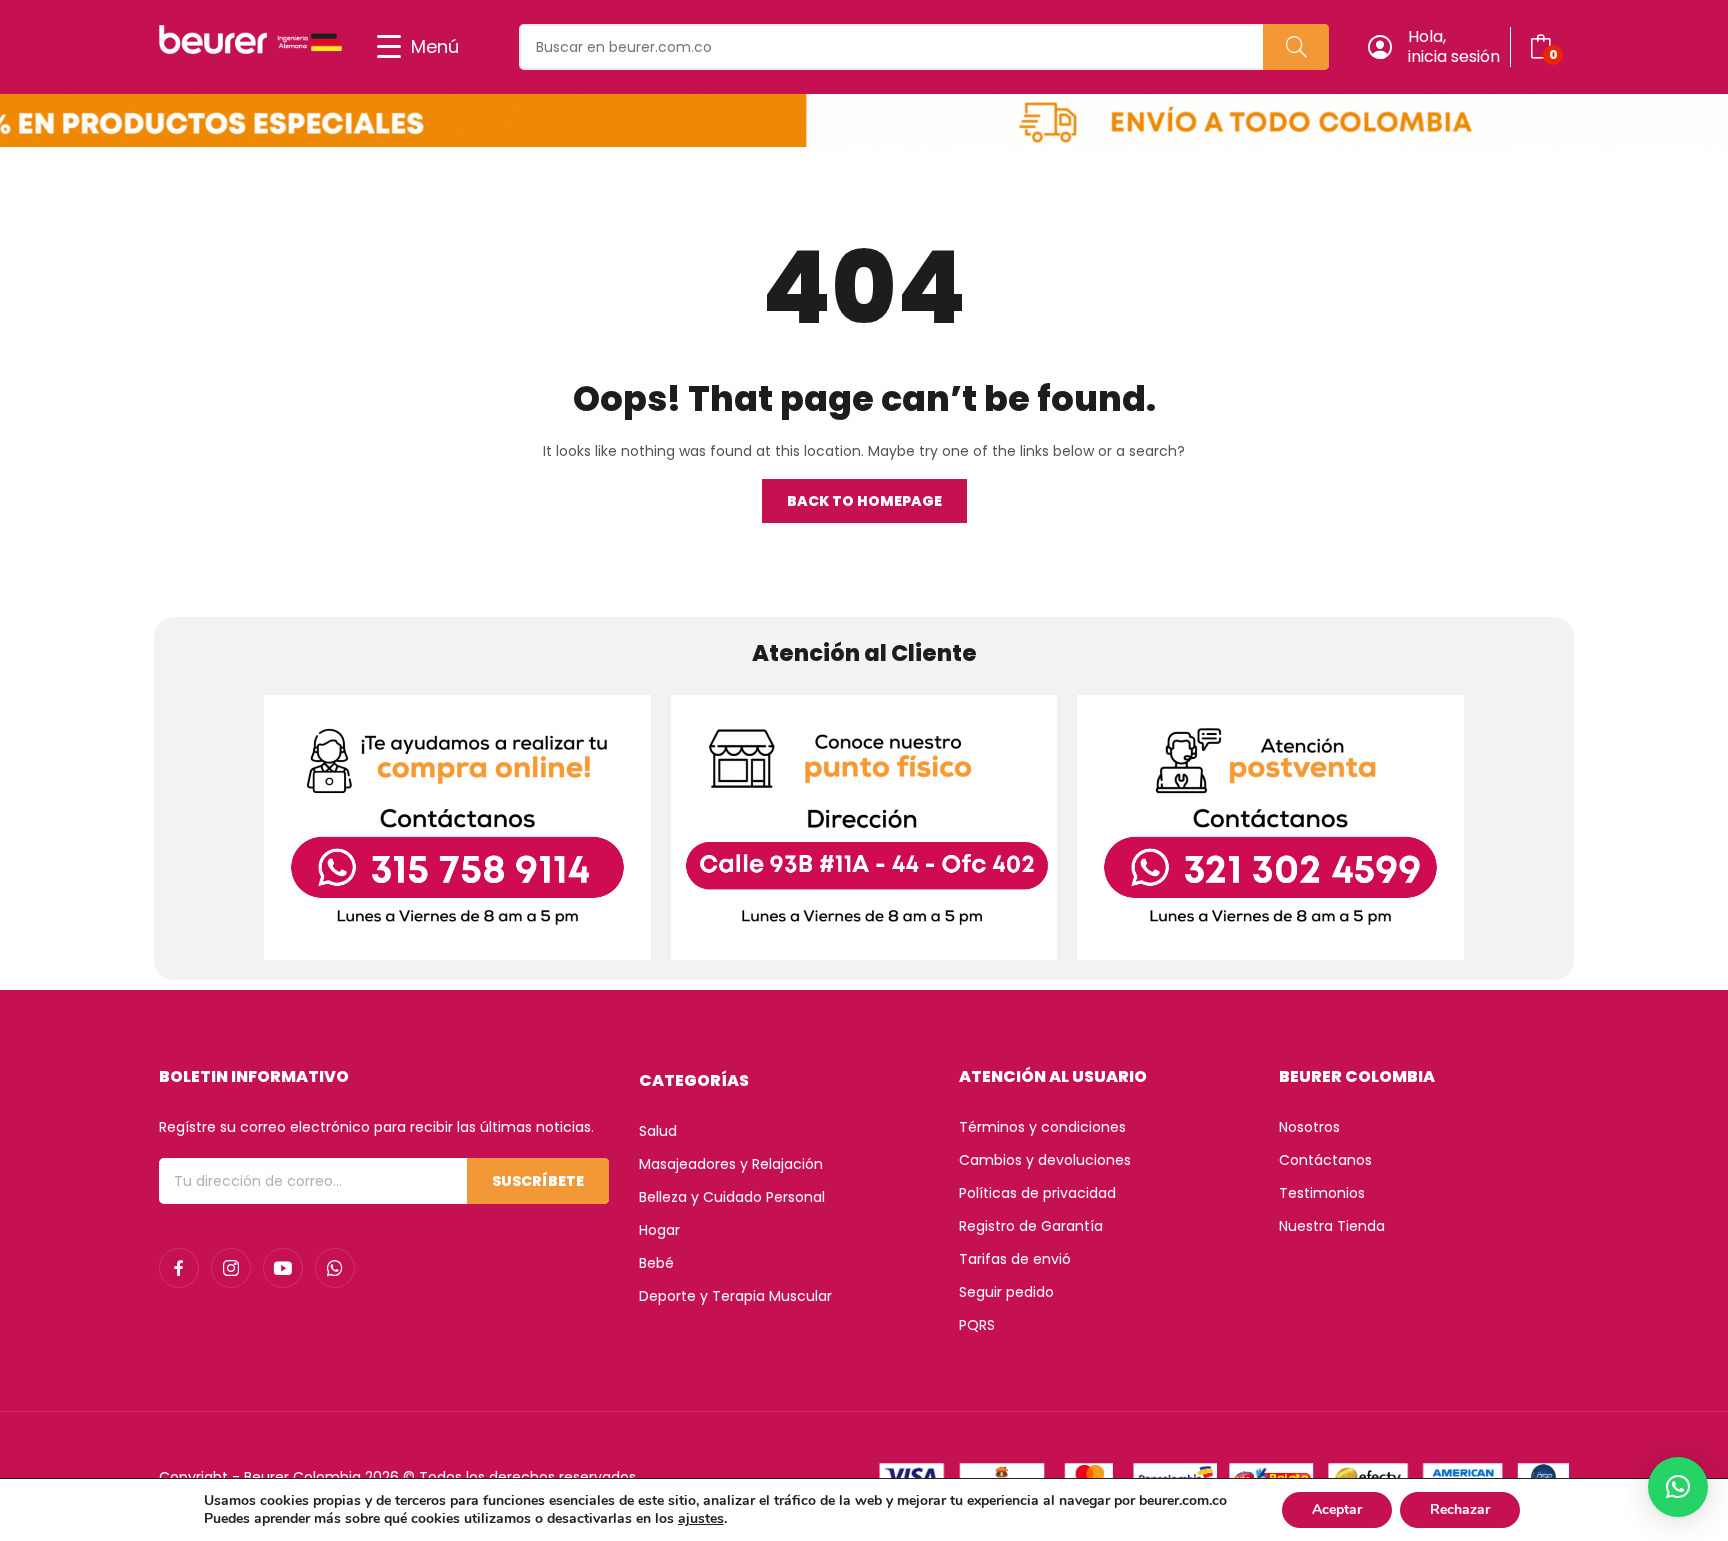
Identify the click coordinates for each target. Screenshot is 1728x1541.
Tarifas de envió (1015, 1259)
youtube (283, 1268)
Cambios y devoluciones (1045, 1160)
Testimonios (1322, 1193)
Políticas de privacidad (1037, 1193)
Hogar (659, 1230)
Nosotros (1309, 1127)
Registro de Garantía (1031, 1226)
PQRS (977, 1325)
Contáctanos (1325, 1160)
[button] (1678, 1487)
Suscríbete (538, 1181)
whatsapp (335, 1268)
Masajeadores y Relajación (731, 1164)
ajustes (701, 1519)
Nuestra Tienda (1332, 1226)
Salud (658, 1131)
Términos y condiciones (1042, 1127)
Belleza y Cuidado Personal (732, 1197)
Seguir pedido (1006, 1292)
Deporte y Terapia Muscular (735, 1296)
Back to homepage (864, 501)
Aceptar (1337, 1509)
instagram (231, 1268)
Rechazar (1460, 1509)
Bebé (656, 1263)
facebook (179, 1268)
